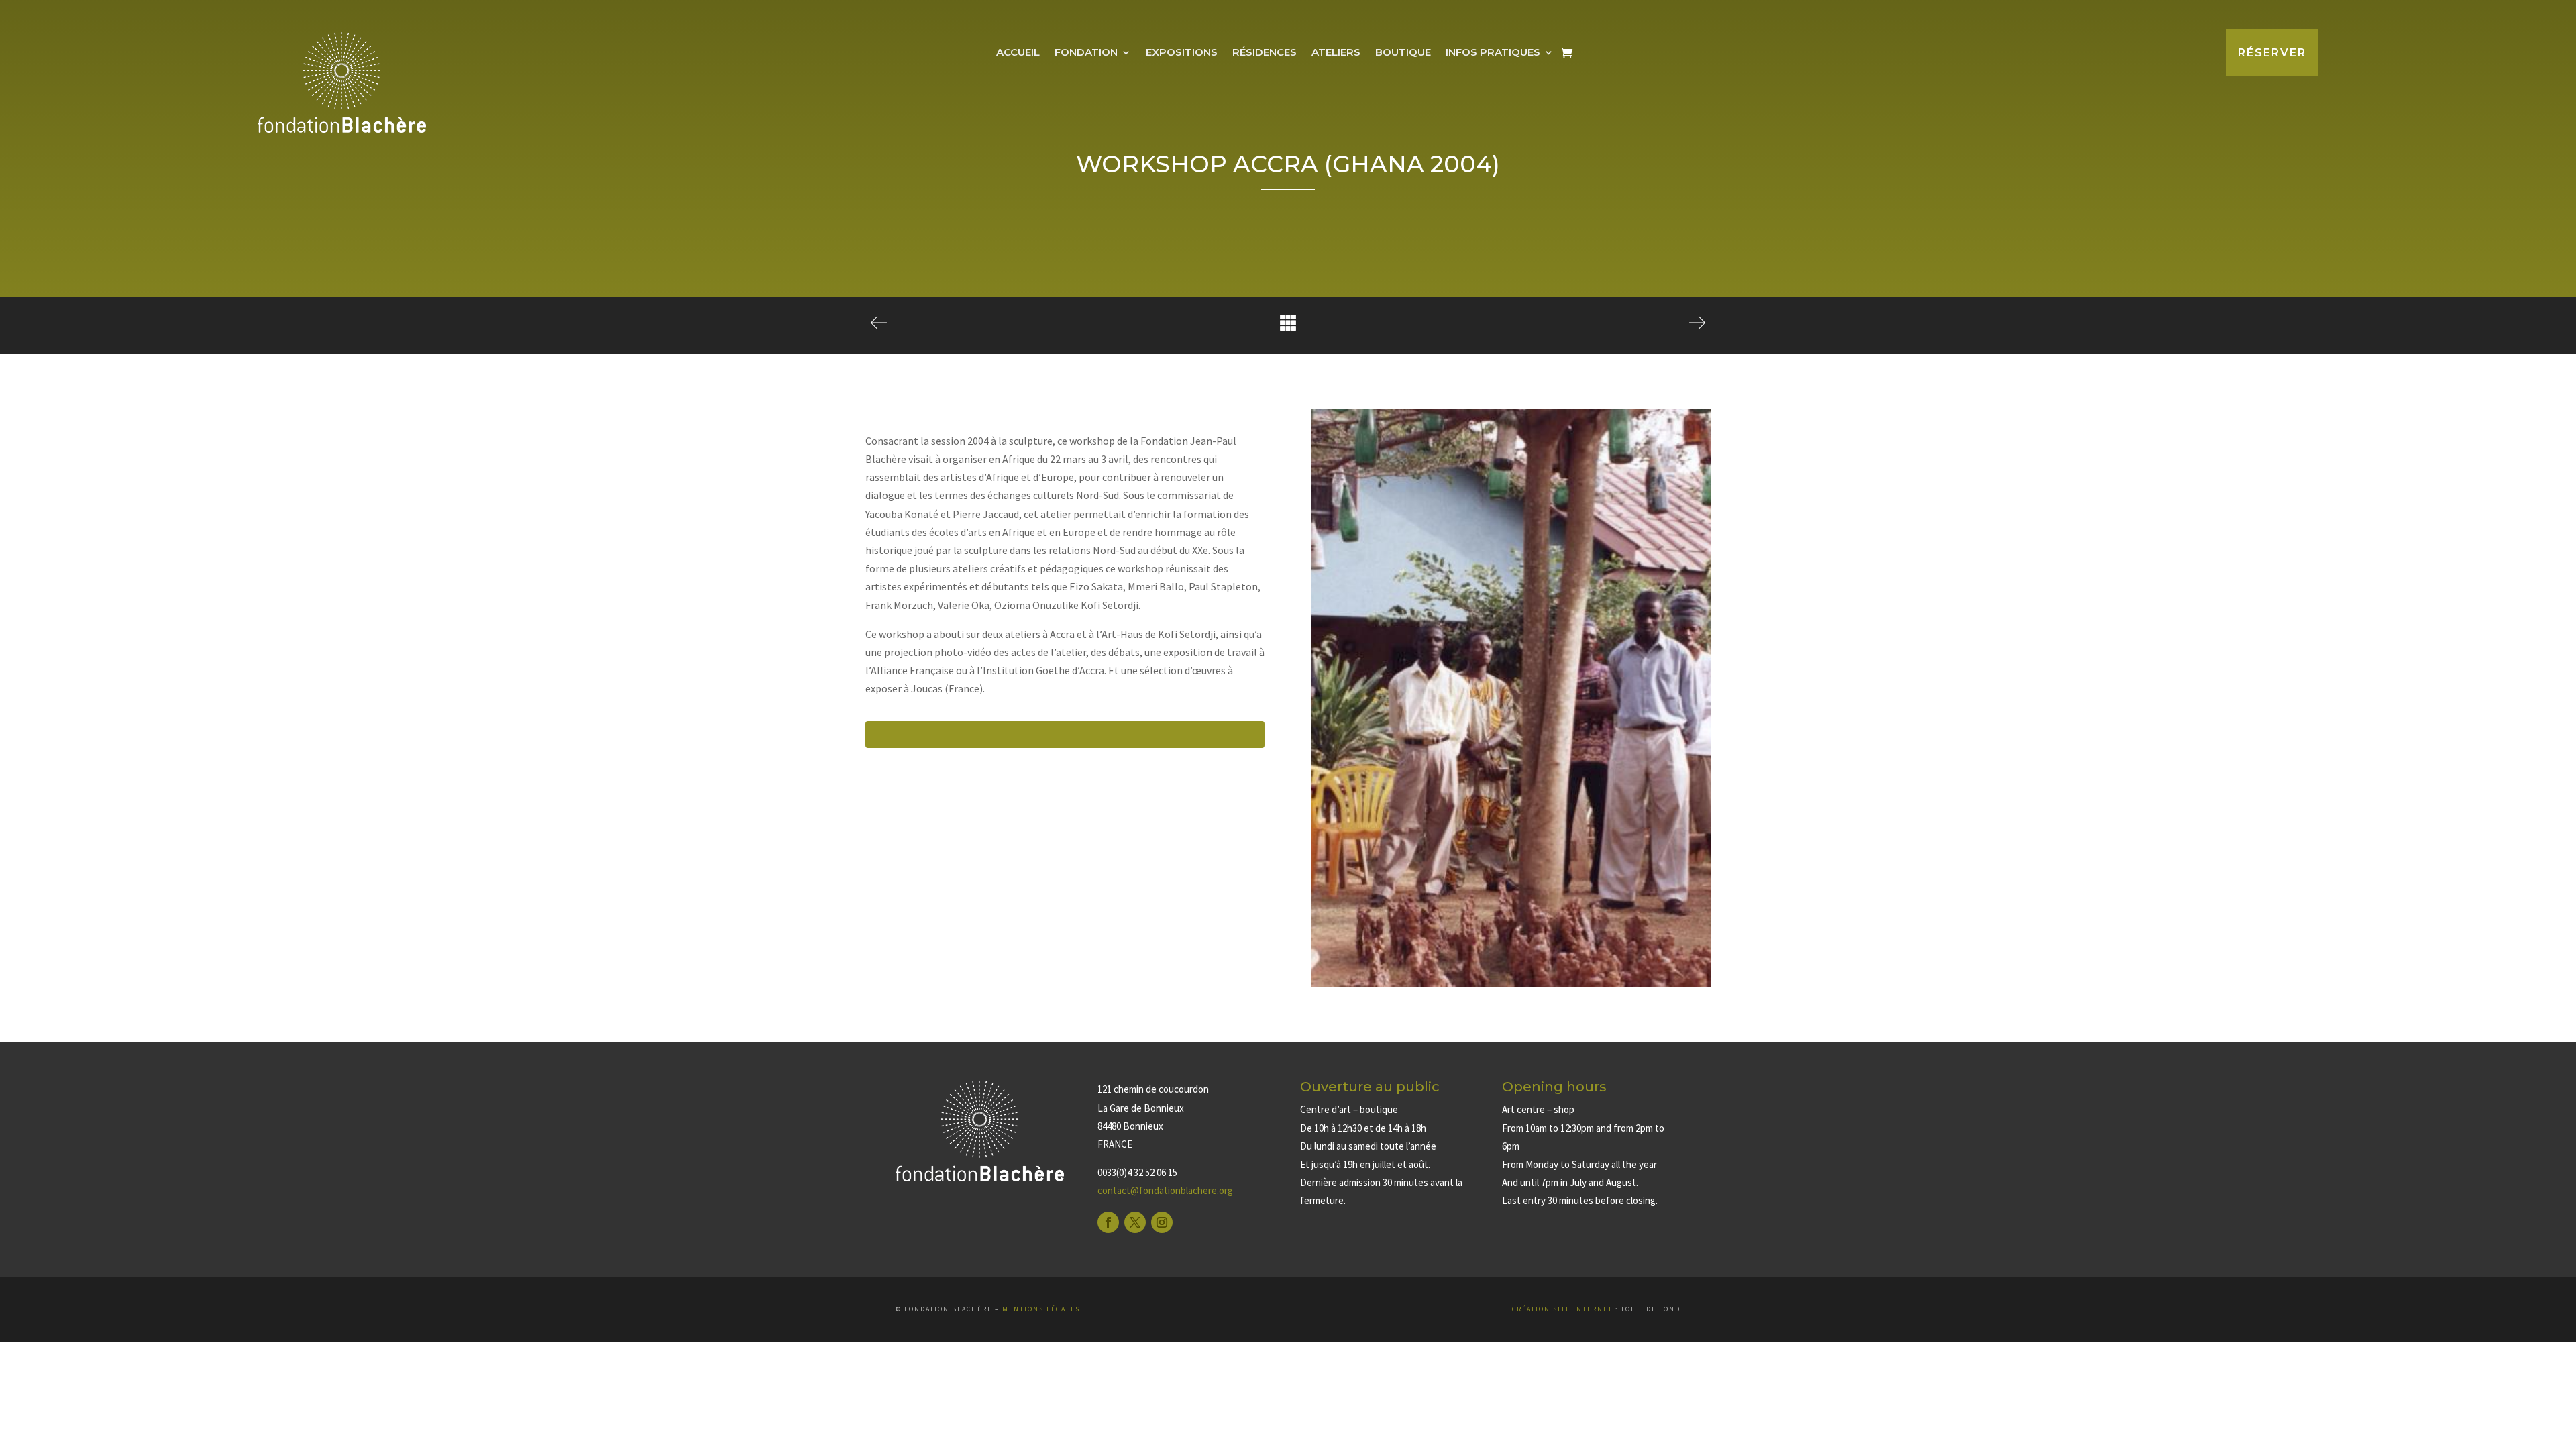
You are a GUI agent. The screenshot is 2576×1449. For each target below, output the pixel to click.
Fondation (1086, 53)
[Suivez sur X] (1135, 1222)
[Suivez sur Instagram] (1162, 1222)
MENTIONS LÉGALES (1041, 1309)
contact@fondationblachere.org (1165, 1190)
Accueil (1018, 53)
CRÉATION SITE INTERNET (1562, 1309)
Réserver (2272, 53)
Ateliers (1336, 53)
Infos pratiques (1493, 53)
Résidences (1265, 53)
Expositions (1182, 53)
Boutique (1403, 53)
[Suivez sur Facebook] (1108, 1222)
